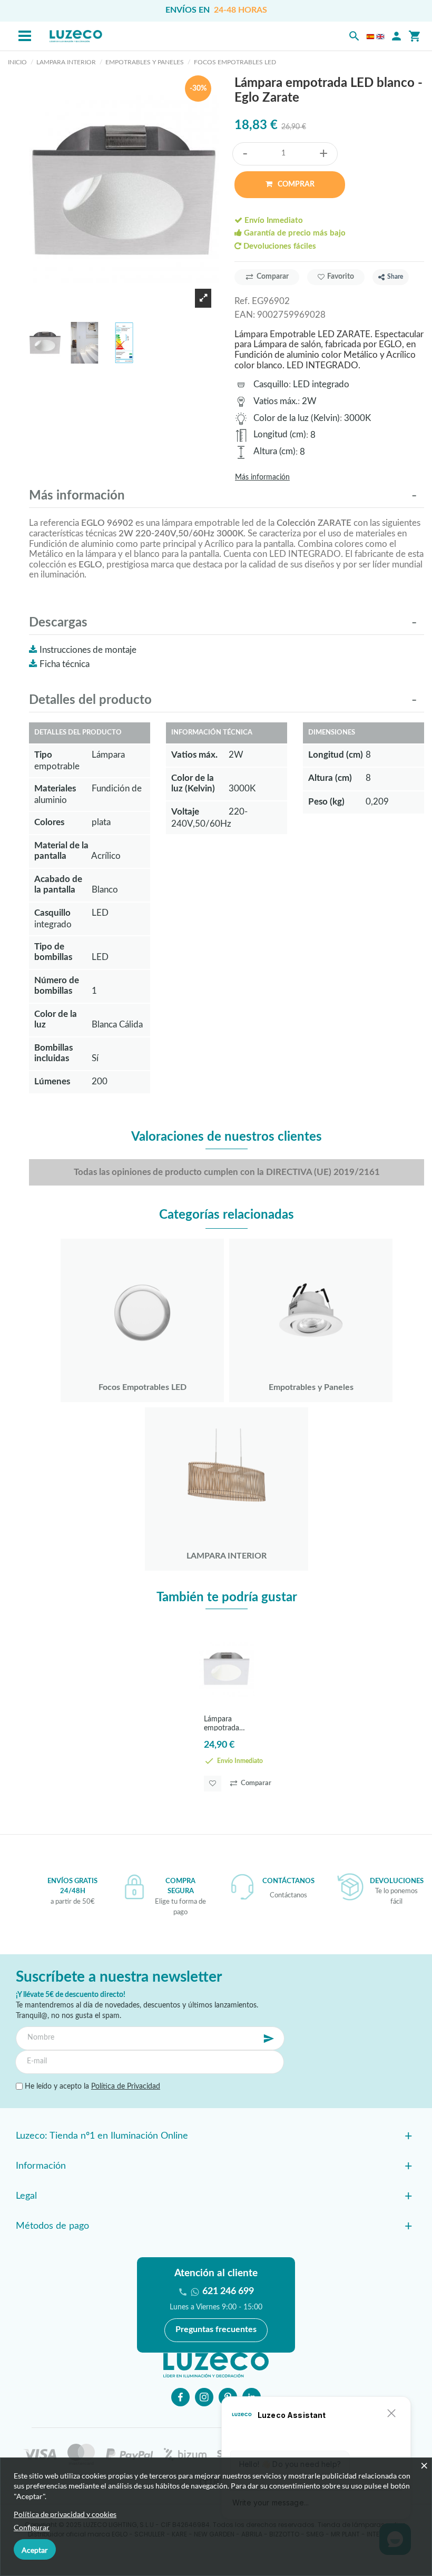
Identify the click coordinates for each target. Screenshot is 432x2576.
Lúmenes (52, 1081)
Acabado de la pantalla (58, 884)
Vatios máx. (276, 401)
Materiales (55, 789)
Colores (49, 822)
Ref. (242, 301)
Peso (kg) (326, 802)
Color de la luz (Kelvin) (297, 418)
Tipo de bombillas (53, 952)
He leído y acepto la (91, 2087)
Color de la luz (56, 1019)
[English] (380, 36)
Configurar (32, 2527)
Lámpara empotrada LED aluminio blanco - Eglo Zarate (225, 1723)
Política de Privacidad (126, 2087)
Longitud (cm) (280, 434)
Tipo (43, 755)
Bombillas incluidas (53, 1053)
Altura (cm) (274, 451)
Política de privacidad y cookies (65, 2514)
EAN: (245, 315)
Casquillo (271, 384)
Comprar (295, 184)
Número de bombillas (57, 986)
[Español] (370, 36)
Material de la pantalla (61, 851)
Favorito (341, 277)
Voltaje (185, 812)
